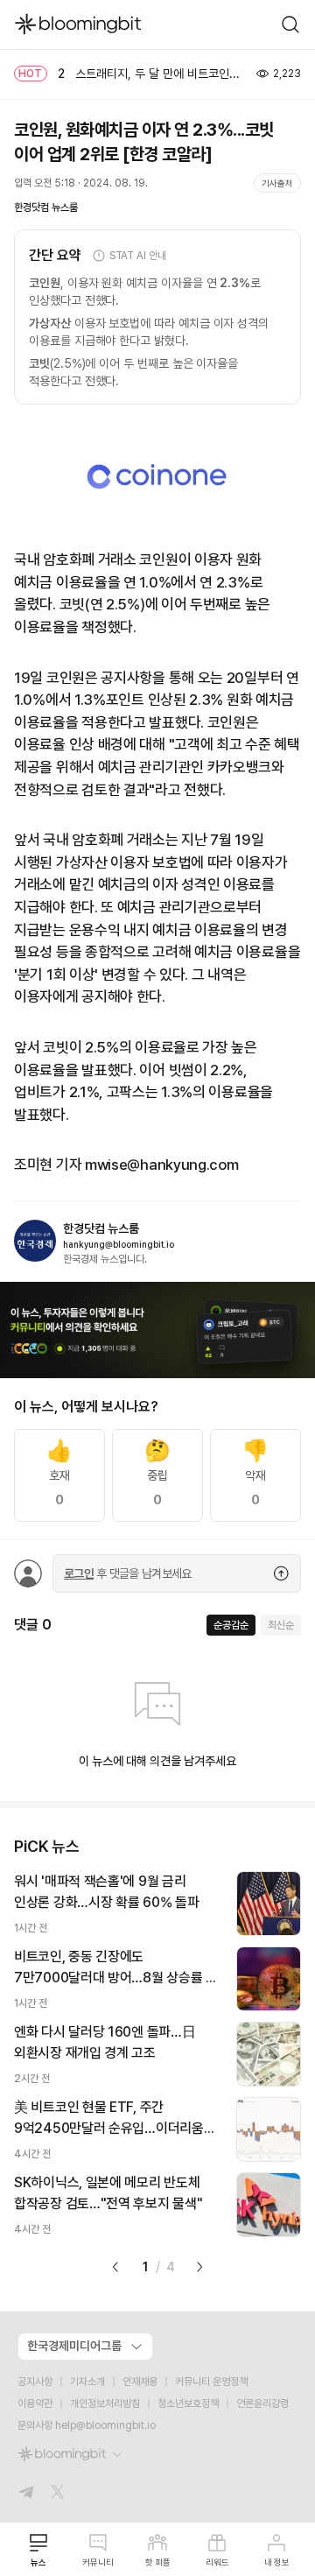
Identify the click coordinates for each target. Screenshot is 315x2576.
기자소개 (87, 2382)
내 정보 (277, 2562)
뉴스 (38, 2562)
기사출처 (277, 183)
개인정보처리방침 (105, 2404)
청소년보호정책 (188, 2404)
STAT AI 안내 (138, 256)
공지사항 (35, 2382)
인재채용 (140, 2382)
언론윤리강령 (262, 2404)
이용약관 (35, 2404)
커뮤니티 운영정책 (211, 2382)
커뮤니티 (98, 2562)
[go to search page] (290, 25)
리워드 (217, 2562)
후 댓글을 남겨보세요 (128, 1573)
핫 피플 (158, 2562)
